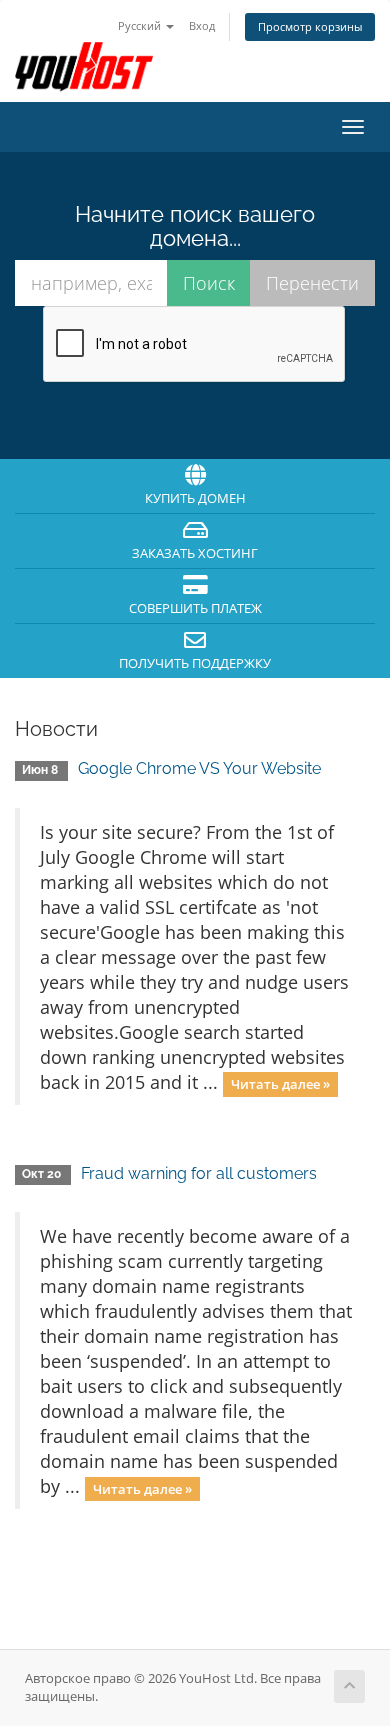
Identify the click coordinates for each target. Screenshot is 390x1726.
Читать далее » (280, 1084)
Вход (202, 25)
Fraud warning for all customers (199, 1173)
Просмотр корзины (310, 26)
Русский (141, 25)
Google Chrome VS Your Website (199, 768)
